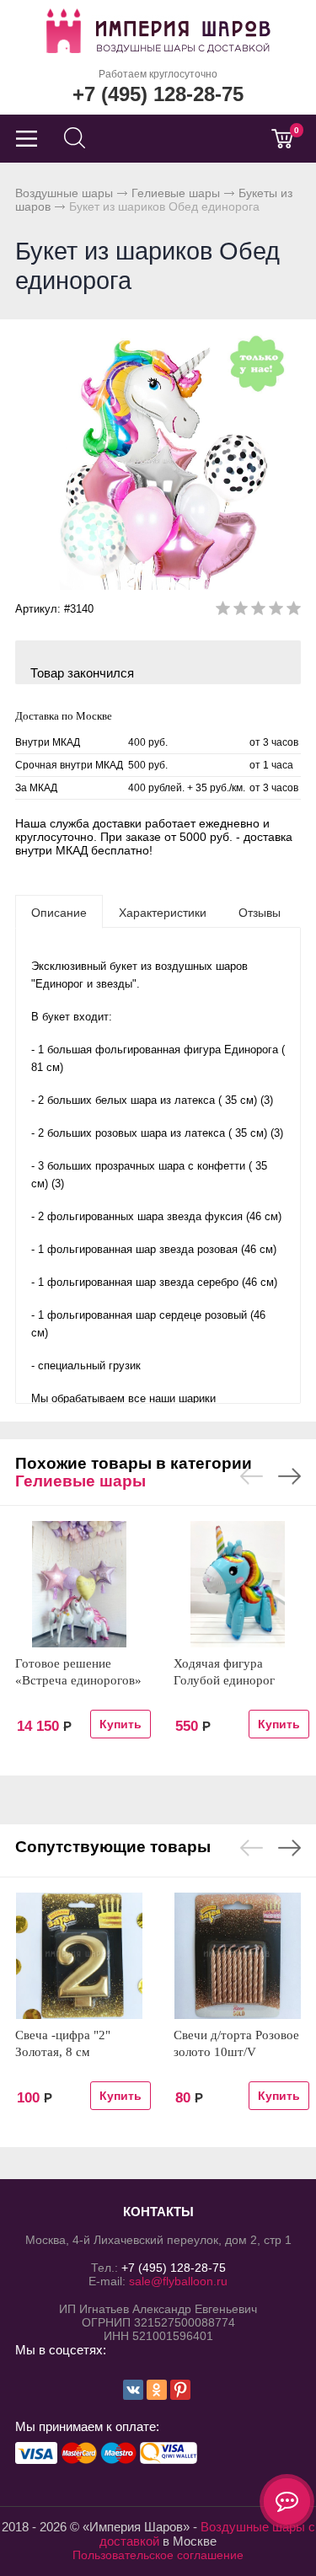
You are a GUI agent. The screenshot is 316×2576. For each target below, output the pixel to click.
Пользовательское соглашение (158, 2555)
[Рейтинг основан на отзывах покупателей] (258, 611)
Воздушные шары (64, 193)
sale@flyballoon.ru (178, 2281)
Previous (252, 1476)
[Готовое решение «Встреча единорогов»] (79, 1584)
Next (289, 1476)
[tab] (59, 912)
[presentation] (59, 912)
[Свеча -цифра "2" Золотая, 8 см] (79, 1956)
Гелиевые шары (176, 193)
